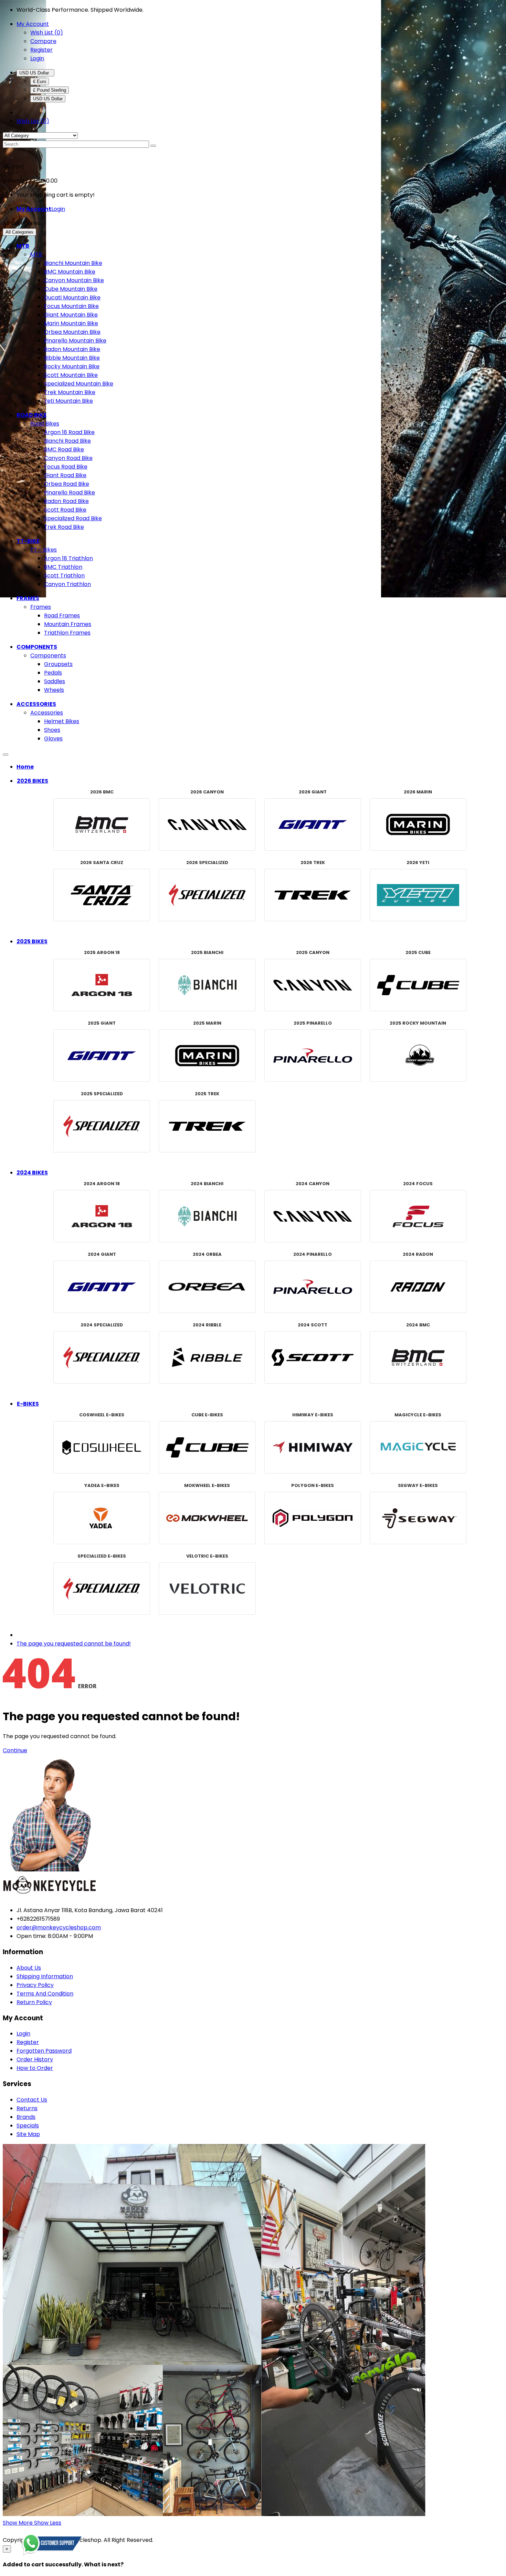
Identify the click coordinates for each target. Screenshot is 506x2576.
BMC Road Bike (64, 449)
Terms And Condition (45, 1994)
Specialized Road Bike (73, 518)
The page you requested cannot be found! (74, 1644)
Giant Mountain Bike (71, 315)
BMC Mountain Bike (70, 272)
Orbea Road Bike (67, 484)
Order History (35, 2059)
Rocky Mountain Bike (72, 366)
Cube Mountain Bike (71, 289)
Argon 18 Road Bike (69, 432)
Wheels (54, 690)
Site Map (28, 2134)
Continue (15, 1750)
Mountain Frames (68, 624)
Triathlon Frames (67, 633)
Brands (26, 2117)
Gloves (53, 738)
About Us (29, 1968)
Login (37, 58)
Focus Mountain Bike (71, 306)
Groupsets (58, 664)
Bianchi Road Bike (67, 441)
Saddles (55, 681)
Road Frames (62, 615)
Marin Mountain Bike (71, 323)
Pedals (53, 673)
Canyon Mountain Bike (74, 280)
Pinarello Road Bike (70, 492)
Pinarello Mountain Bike (75, 341)
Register (41, 50)
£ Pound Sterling (50, 90)
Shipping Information (45, 1976)
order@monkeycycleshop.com (59, 1927)
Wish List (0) (47, 33)
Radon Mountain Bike (72, 349)
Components (48, 655)
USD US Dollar (35, 73)
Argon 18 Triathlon (68, 558)
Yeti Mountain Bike (68, 401)
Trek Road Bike (64, 527)
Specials (28, 2126)
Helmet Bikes (62, 721)
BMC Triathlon (63, 567)
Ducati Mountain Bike (72, 297)
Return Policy (34, 2002)
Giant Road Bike (65, 475)
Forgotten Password (44, 2051)
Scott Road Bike (65, 510)
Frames (41, 607)
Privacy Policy (35, 1985)
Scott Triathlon (64, 576)
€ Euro (40, 81)
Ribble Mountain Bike (72, 358)
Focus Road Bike (66, 467)
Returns (27, 2108)
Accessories (47, 713)
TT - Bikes (44, 550)
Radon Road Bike (66, 501)
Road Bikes (45, 424)
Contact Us (32, 2100)
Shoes (52, 730)
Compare (43, 41)
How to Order (35, 2068)
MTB (36, 254)
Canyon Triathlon (67, 584)
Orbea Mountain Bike (72, 332)
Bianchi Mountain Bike (73, 263)
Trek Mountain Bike (70, 392)
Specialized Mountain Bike (79, 384)
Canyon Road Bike (68, 458)
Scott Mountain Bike (71, 375)
